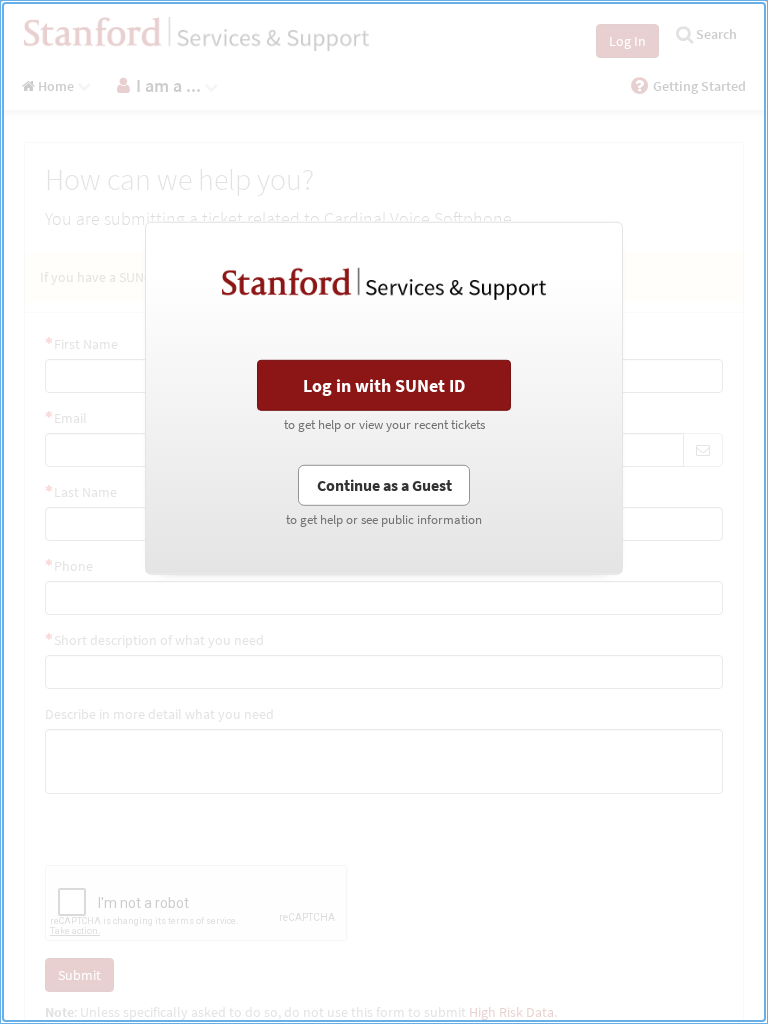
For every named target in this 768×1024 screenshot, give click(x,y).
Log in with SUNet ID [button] (384, 385)
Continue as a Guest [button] (384, 484)
